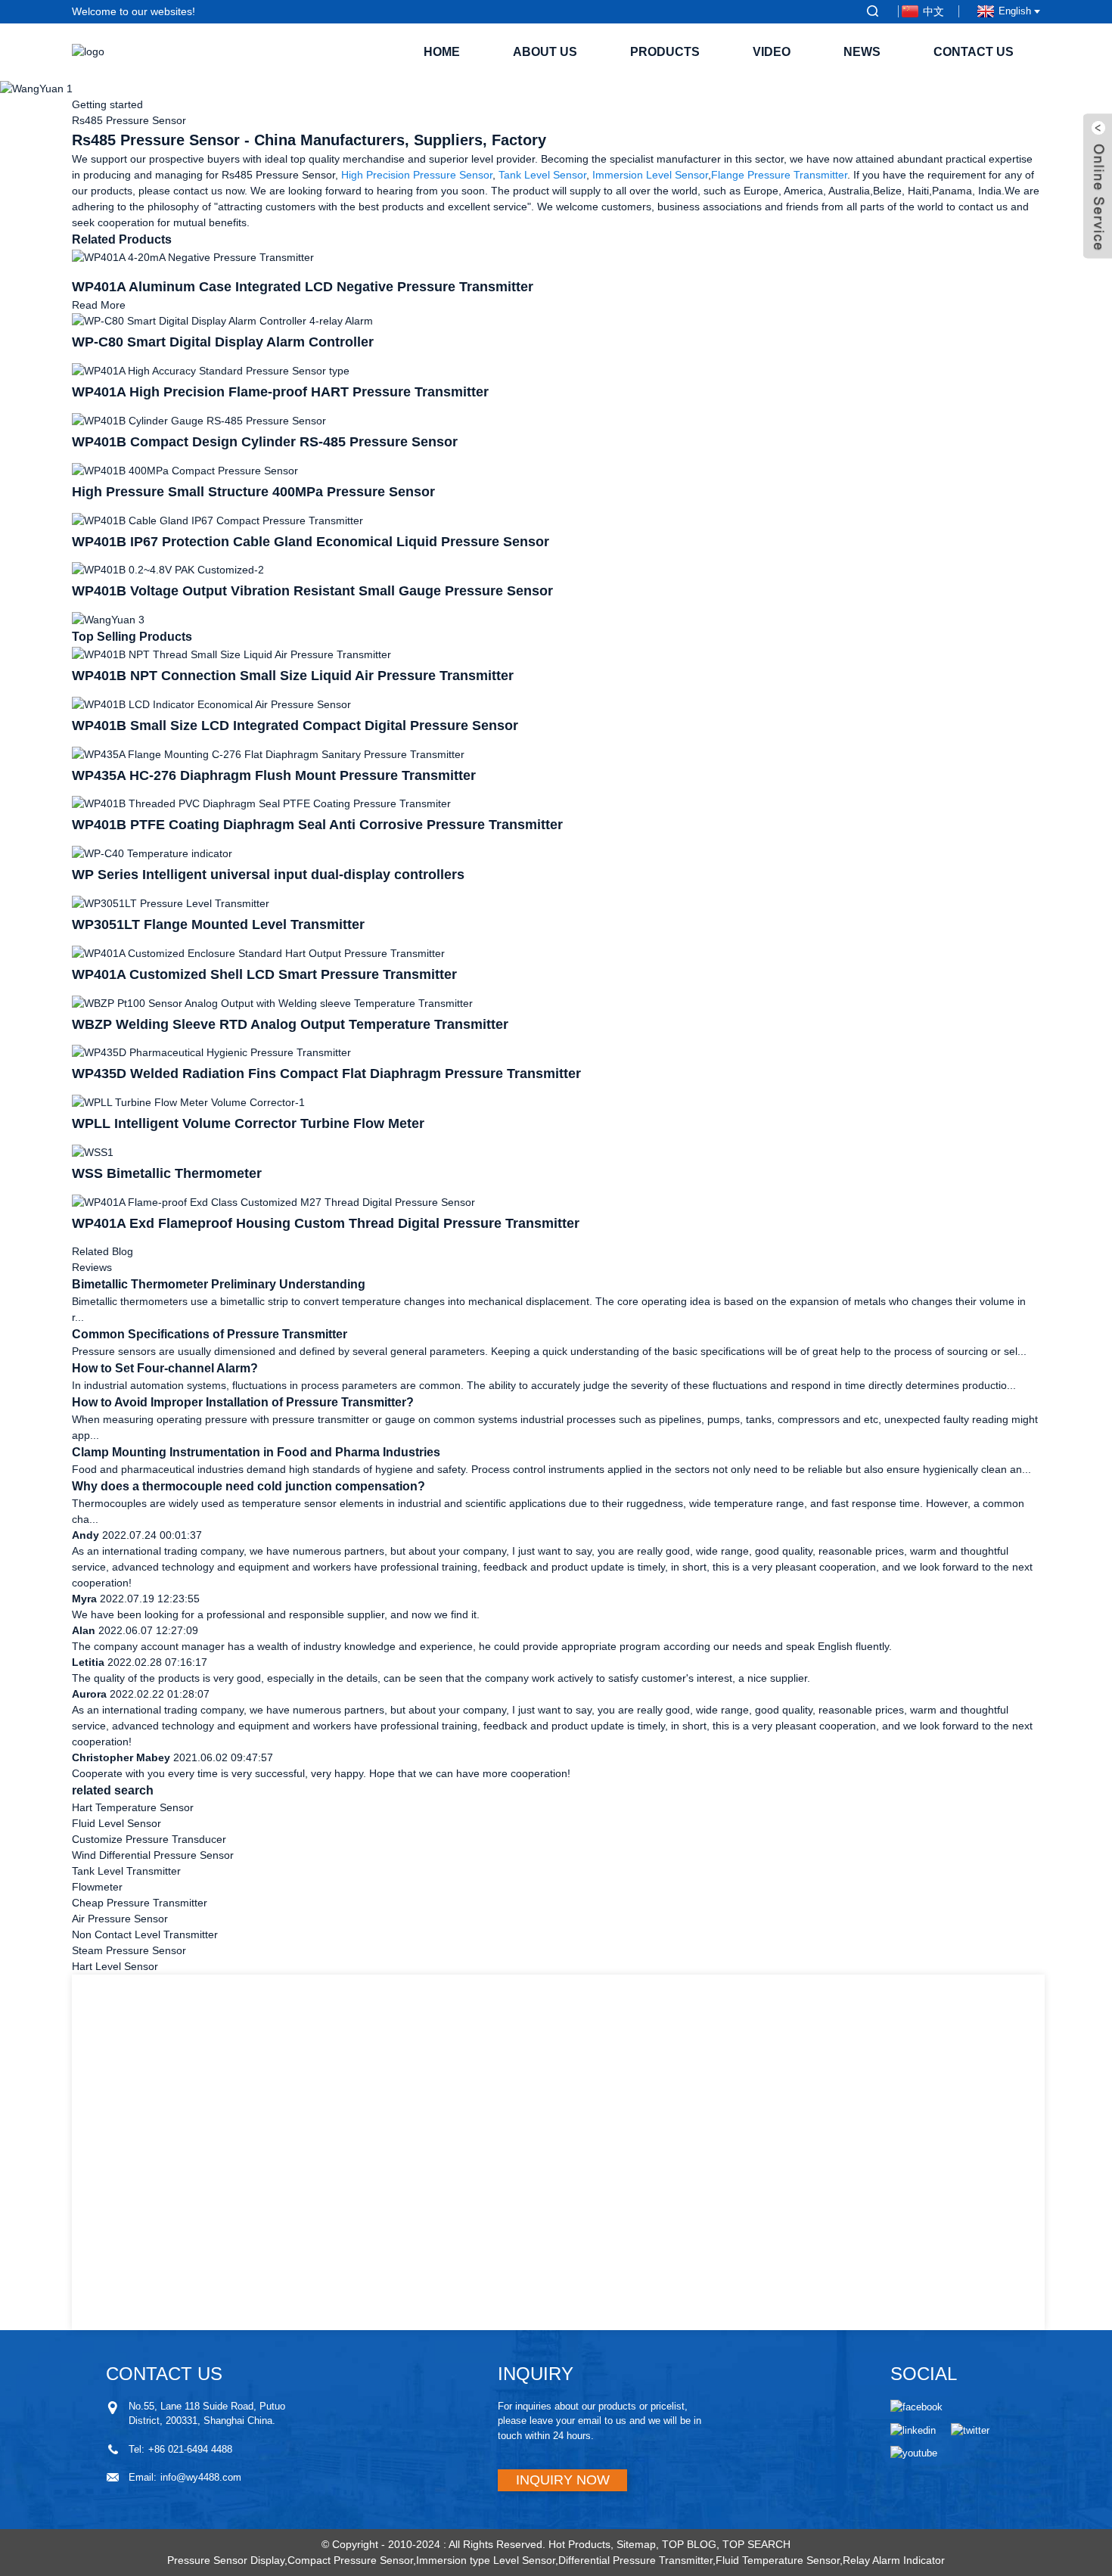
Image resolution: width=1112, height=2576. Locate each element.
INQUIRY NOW (563, 2480)
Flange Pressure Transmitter (779, 175)
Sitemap (636, 2544)
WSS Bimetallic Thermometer (167, 1173)
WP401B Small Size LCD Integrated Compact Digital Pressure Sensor (295, 726)
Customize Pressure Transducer (149, 1839)
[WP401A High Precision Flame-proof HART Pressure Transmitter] (211, 370)
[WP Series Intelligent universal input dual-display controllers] (152, 853)
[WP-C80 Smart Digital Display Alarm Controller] (222, 321)
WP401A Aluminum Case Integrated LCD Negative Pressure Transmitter (303, 287)
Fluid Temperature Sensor (778, 2560)
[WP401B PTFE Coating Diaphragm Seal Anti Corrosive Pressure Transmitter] (261, 803)
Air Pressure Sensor (120, 1919)
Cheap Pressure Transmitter (140, 1903)
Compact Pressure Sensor (350, 2560)
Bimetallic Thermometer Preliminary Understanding (219, 1284)
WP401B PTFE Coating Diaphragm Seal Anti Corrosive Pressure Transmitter (317, 825)
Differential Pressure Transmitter (635, 2560)
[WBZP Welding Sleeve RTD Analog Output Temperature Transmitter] (272, 1002)
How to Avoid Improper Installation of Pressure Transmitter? (243, 1402)
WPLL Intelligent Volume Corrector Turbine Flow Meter (248, 1123)
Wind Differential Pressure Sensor (153, 1855)
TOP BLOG (689, 2544)
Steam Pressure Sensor (129, 1950)
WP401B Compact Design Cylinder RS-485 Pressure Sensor (265, 442)
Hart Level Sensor (115, 1966)
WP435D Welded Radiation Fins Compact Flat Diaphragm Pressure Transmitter (326, 1074)
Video (772, 52)
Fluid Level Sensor (116, 1823)
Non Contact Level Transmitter (145, 1934)
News (862, 52)
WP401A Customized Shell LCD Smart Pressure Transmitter (264, 974)
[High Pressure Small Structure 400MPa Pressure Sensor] (185, 470)
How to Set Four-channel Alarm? (165, 1368)
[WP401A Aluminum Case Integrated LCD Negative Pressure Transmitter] (193, 256)
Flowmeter (97, 1887)
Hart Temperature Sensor (133, 1807)
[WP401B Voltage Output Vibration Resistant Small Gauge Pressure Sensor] (168, 570)
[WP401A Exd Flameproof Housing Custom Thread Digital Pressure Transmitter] (273, 1201)
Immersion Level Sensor (650, 175)
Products (665, 52)
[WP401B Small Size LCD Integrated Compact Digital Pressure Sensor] (211, 704)
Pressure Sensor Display (226, 2560)
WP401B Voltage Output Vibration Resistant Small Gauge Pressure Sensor (312, 591)
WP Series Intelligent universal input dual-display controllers (268, 875)
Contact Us (974, 52)
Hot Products (579, 2544)
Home (442, 52)
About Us (545, 52)
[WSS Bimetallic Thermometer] (93, 1151)
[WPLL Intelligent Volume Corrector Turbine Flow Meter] (188, 1102)
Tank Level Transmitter (126, 1871)
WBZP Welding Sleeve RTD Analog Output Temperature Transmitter (290, 1024)
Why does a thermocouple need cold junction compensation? (248, 1486)
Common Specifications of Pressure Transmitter (210, 1334)
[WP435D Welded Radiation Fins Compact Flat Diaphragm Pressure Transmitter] (211, 1052)
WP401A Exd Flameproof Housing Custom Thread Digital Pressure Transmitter (326, 1223)
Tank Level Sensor (542, 175)
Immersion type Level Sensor (486, 2560)
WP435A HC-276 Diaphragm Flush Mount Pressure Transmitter (274, 775)
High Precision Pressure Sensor (417, 175)
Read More (99, 305)
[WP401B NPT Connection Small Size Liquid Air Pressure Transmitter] (231, 654)
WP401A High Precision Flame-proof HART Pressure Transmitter (280, 392)
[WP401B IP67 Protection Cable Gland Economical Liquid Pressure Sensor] (217, 520)
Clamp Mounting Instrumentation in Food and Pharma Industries (256, 1452)
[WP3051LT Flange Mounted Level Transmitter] (171, 903)
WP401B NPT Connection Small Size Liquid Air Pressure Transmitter (293, 676)
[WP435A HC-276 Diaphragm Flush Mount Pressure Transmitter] (268, 754)
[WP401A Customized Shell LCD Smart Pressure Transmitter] (258, 952)
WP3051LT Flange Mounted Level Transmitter (218, 924)
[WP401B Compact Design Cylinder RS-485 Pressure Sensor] (199, 420)
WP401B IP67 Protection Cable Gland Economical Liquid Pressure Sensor (311, 542)
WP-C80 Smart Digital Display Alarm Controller (223, 342)
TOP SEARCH (756, 2544)
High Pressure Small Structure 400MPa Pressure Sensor (253, 492)
